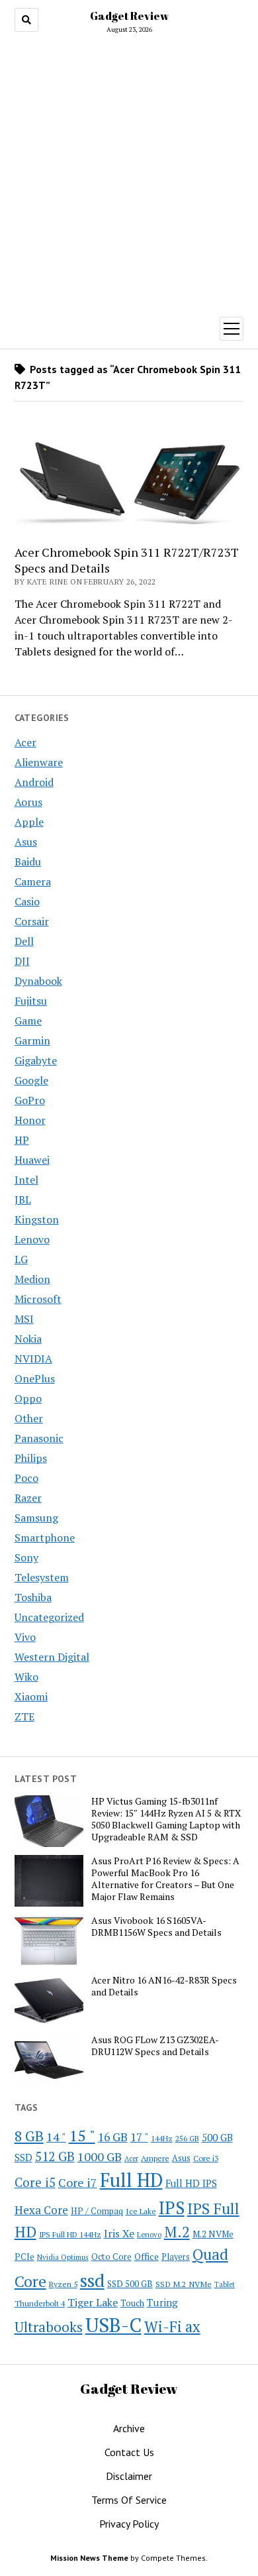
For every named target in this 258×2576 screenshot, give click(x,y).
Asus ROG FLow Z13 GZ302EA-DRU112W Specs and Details (155, 2046)
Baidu (28, 862)
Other (29, 1418)
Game (28, 1021)
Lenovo (32, 1239)
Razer (28, 1498)
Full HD (131, 2180)
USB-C (113, 2325)
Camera (33, 881)
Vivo (25, 1637)
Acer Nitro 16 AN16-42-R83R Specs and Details (164, 1986)
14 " (56, 2137)
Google (31, 1080)
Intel (26, 1180)
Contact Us (129, 2452)
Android (34, 782)
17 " (139, 2137)
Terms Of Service (129, 2500)
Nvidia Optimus (63, 2257)
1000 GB (100, 2156)
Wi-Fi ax (172, 2326)
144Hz (162, 2138)
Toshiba (33, 1597)
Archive (129, 2428)
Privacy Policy (129, 2524)
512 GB (55, 2156)
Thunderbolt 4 (40, 2303)
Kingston (37, 1219)
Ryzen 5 (63, 2284)
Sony (26, 1557)
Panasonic (39, 1438)
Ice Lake (141, 2211)
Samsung (36, 1518)
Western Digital (52, 1657)
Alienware (39, 762)
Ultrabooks (49, 2327)
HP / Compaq (97, 2211)
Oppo (28, 1398)
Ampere (155, 2158)
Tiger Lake (93, 2302)
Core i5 (35, 2182)
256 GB (187, 2138)
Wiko (26, 1677)
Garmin (32, 1040)
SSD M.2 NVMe (184, 2284)
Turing (162, 2302)
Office (147, 2256)
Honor (30, 1120)
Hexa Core (41, 2210)
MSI (24, 1319)
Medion (32, 1279)
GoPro (30, 1100)
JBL (23, 1200)
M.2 (177, 2232)
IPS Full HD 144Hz (70, 2234)
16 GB (113, 2137)
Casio (27, 901)
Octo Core (111, 2257)
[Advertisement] (129, 172)
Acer (25, 742)
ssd (92, 2280)
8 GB (29, 2136)
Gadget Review (129, 16)
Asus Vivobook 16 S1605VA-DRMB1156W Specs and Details (156, 1927)
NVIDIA (33, 1359)
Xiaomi (31, 1697)
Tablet (225, 2284)
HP (22, 1140)
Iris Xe (119, 2234)
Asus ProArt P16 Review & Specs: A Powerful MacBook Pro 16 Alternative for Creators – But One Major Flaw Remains (165, 1879)
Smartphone (45, 1538)
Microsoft (38, 1299)
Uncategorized (49, 1617)
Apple (29, 822)
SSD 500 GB (130, 2284)
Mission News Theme (89, 2558)
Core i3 (206, 2158)
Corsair (32, 921)
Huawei (32, 1160)
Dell (24, 941)
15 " (82, 2135)
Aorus (28, 802)
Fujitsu (31, 1001)
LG (21, 1259)
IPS (172, 2208)
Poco (26, 1478)
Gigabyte (36, 1060)
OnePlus (35, 1378)
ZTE (24, 1716)
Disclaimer (129, 2476)
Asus (26, 842)
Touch (132, 2303)
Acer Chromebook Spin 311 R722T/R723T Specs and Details (127, 560)
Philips (31, 1458)
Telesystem (42, 1577)
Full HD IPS (191, 2183)
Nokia (28, 1339)
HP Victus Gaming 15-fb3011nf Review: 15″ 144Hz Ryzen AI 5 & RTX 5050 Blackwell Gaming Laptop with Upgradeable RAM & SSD (166, 1819)
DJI (22, 961)
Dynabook (38, 981)
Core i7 (78, 2182)
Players (176, 2257)
